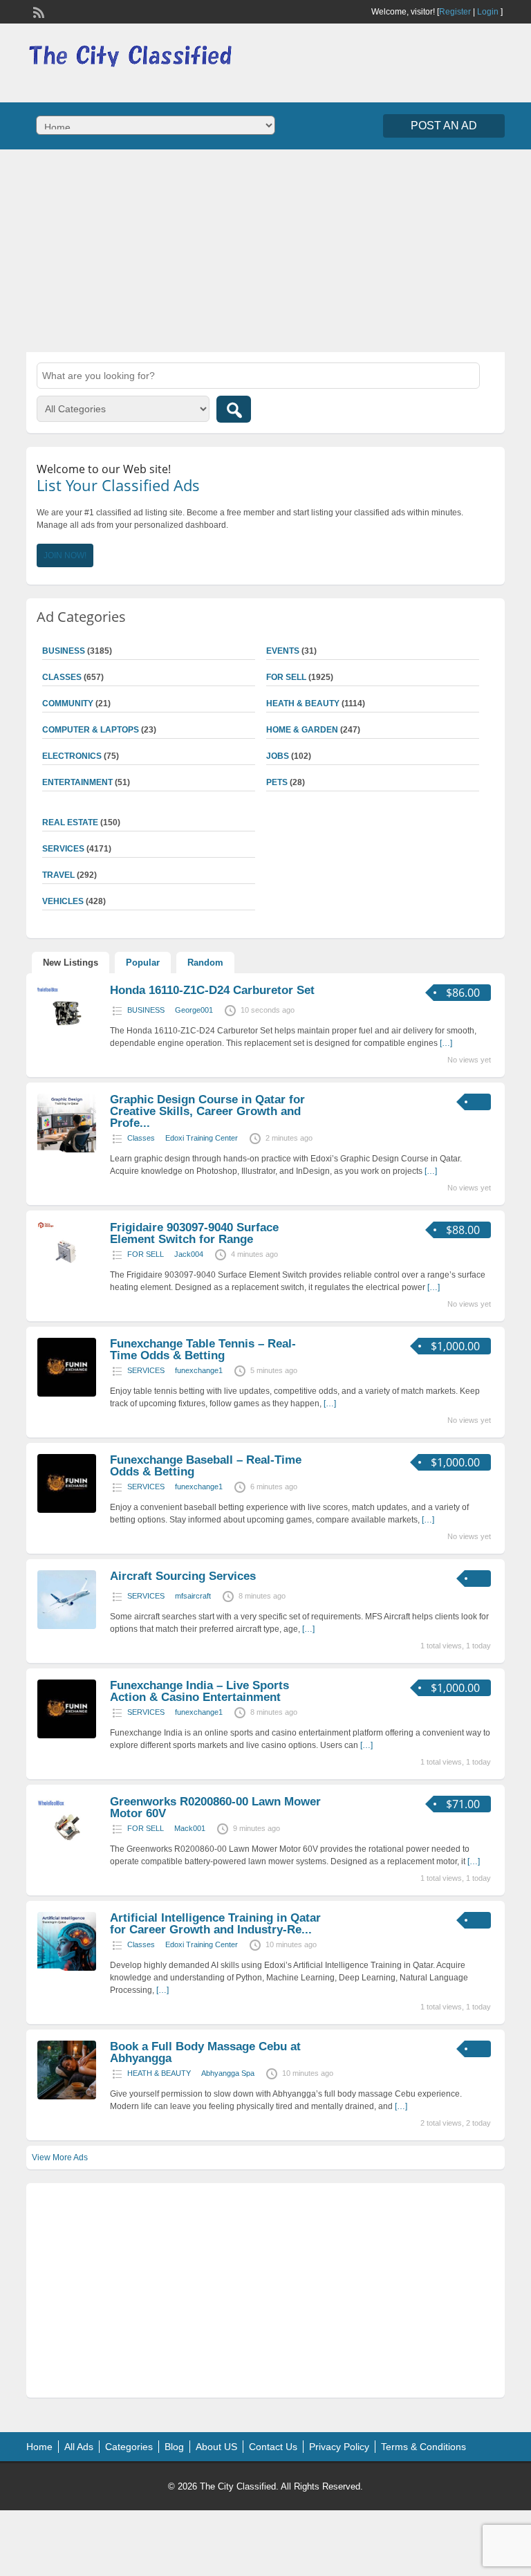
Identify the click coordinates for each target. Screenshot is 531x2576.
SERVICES (146, 1370)
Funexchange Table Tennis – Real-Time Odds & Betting (203, 1350)
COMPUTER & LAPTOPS (91, 730)
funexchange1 (199, 1370)
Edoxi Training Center (202, 1138)
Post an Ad (444, 126)
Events (283, 651)
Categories (129, 2447)
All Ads (79, 2447)
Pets (277, 782)
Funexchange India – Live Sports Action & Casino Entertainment (199, 1691)
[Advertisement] (265, 249)
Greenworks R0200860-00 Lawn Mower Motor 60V (215, 1807)
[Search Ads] (234, 409)
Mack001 (190, 1828)
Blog (174, 2447)
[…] (446, 1043)
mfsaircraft (193, 1596)
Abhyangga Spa (228, 2073)
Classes (141, 1138)
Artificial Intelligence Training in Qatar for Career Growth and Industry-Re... (215, 1924)
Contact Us (273, 2447)
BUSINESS (146, 1010)
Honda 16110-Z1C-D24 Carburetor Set (212, 990)
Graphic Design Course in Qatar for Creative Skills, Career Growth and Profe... (207, 1111)
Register (455, 12)
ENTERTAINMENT (77, 782)
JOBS (278, 756)
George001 (194, 1010)
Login (488, 12)
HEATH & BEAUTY (303, 703)
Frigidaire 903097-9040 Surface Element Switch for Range (194, 1233)
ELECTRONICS (72, 756)
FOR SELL (286, 677)
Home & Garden (302, 730)
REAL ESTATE (70, 822)
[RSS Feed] (37, 11)
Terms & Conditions (423, 2447)
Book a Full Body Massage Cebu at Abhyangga (205, 2052)
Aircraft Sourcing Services (183, 1576)
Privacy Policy (339, 2447)
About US (216, 2447)
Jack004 (189, 1254)
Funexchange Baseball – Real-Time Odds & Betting (206, 1466)
